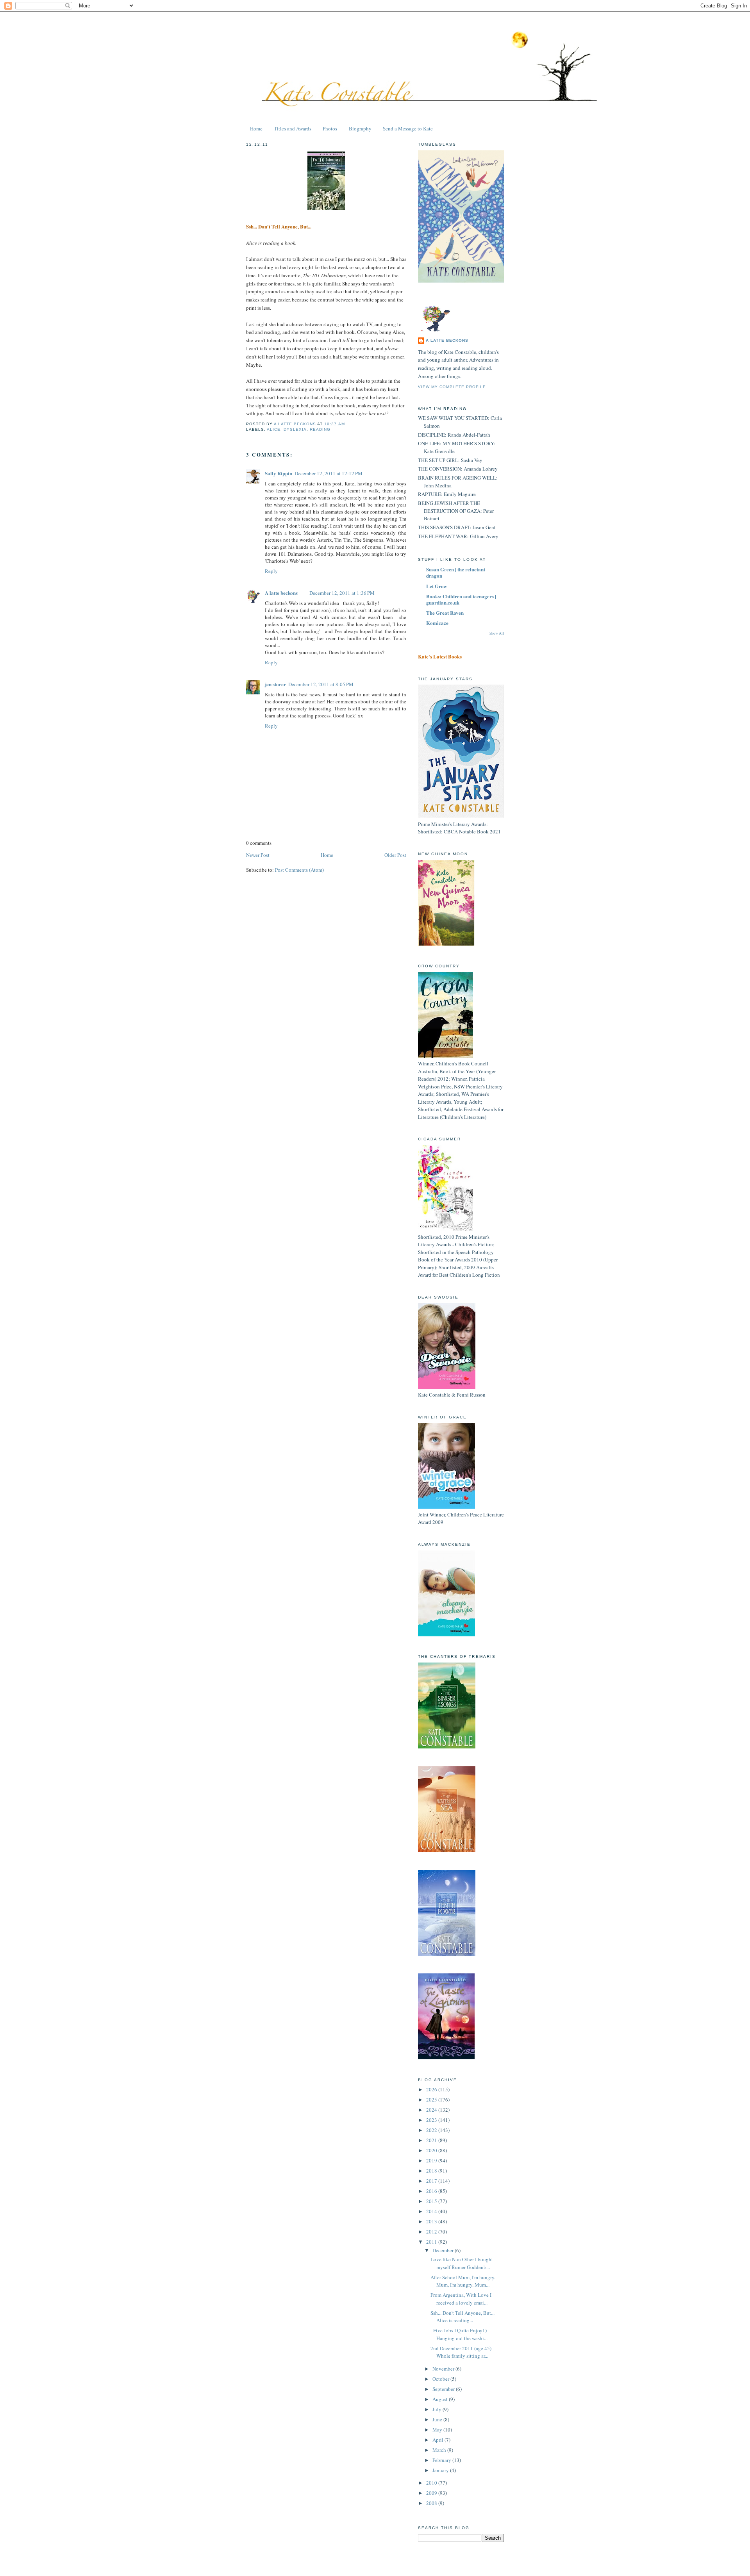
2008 (432, 2503)
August (441, 2399)
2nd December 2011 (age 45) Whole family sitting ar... (461, 2352)
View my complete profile (452, 387)
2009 (432, 2493)
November (444, 2369)
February (442, 2460)
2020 (432, 2150)
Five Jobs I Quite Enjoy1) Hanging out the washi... (459, 2334)
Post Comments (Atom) (299, 870)
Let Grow (437, 586)
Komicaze (437, 623)
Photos (330, 128)
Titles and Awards (293, 128)
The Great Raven (445, 613)
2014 (432, 2211)
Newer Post (258, 855)
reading (320, 429)
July (437, 2409)
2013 (432, 2221)
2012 (432, 2232)
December (444, 2250)
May (438, 2430)
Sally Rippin (279, 473)
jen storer (275, 684)
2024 (432, 2110)
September (444, 2389)
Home (256, 128)
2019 (432, 2160)
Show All (497, 633)
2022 (432, 2130)
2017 (432, 2181)
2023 (432, 2120)
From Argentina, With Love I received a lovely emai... (461, 2299)
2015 (432, 2201)
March (440, 2450)
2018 (432, 2171)
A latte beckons (281, 593)
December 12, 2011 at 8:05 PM (321, 684)
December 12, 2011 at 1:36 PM (342, 593)
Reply (271, 571)
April (438, 2440)
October (441, 2379)
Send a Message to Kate (408, 128)
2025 (432, 2100)
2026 (432, 2089)
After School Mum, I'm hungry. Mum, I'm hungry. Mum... (463, 2281)
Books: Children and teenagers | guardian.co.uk (461, 599)
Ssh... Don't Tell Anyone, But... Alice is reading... (462, 2317)
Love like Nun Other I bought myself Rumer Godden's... (462, 2263)
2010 (432, 2483)
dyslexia (295, 429)
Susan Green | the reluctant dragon (456, 572)
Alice (274, 429)
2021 (432, 2140)
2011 (432, 2242)
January (441, 2470)
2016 (432, 2191)
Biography (360, 128)
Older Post (395, 855)
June (438, 2419)
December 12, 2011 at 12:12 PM (329, 473)
